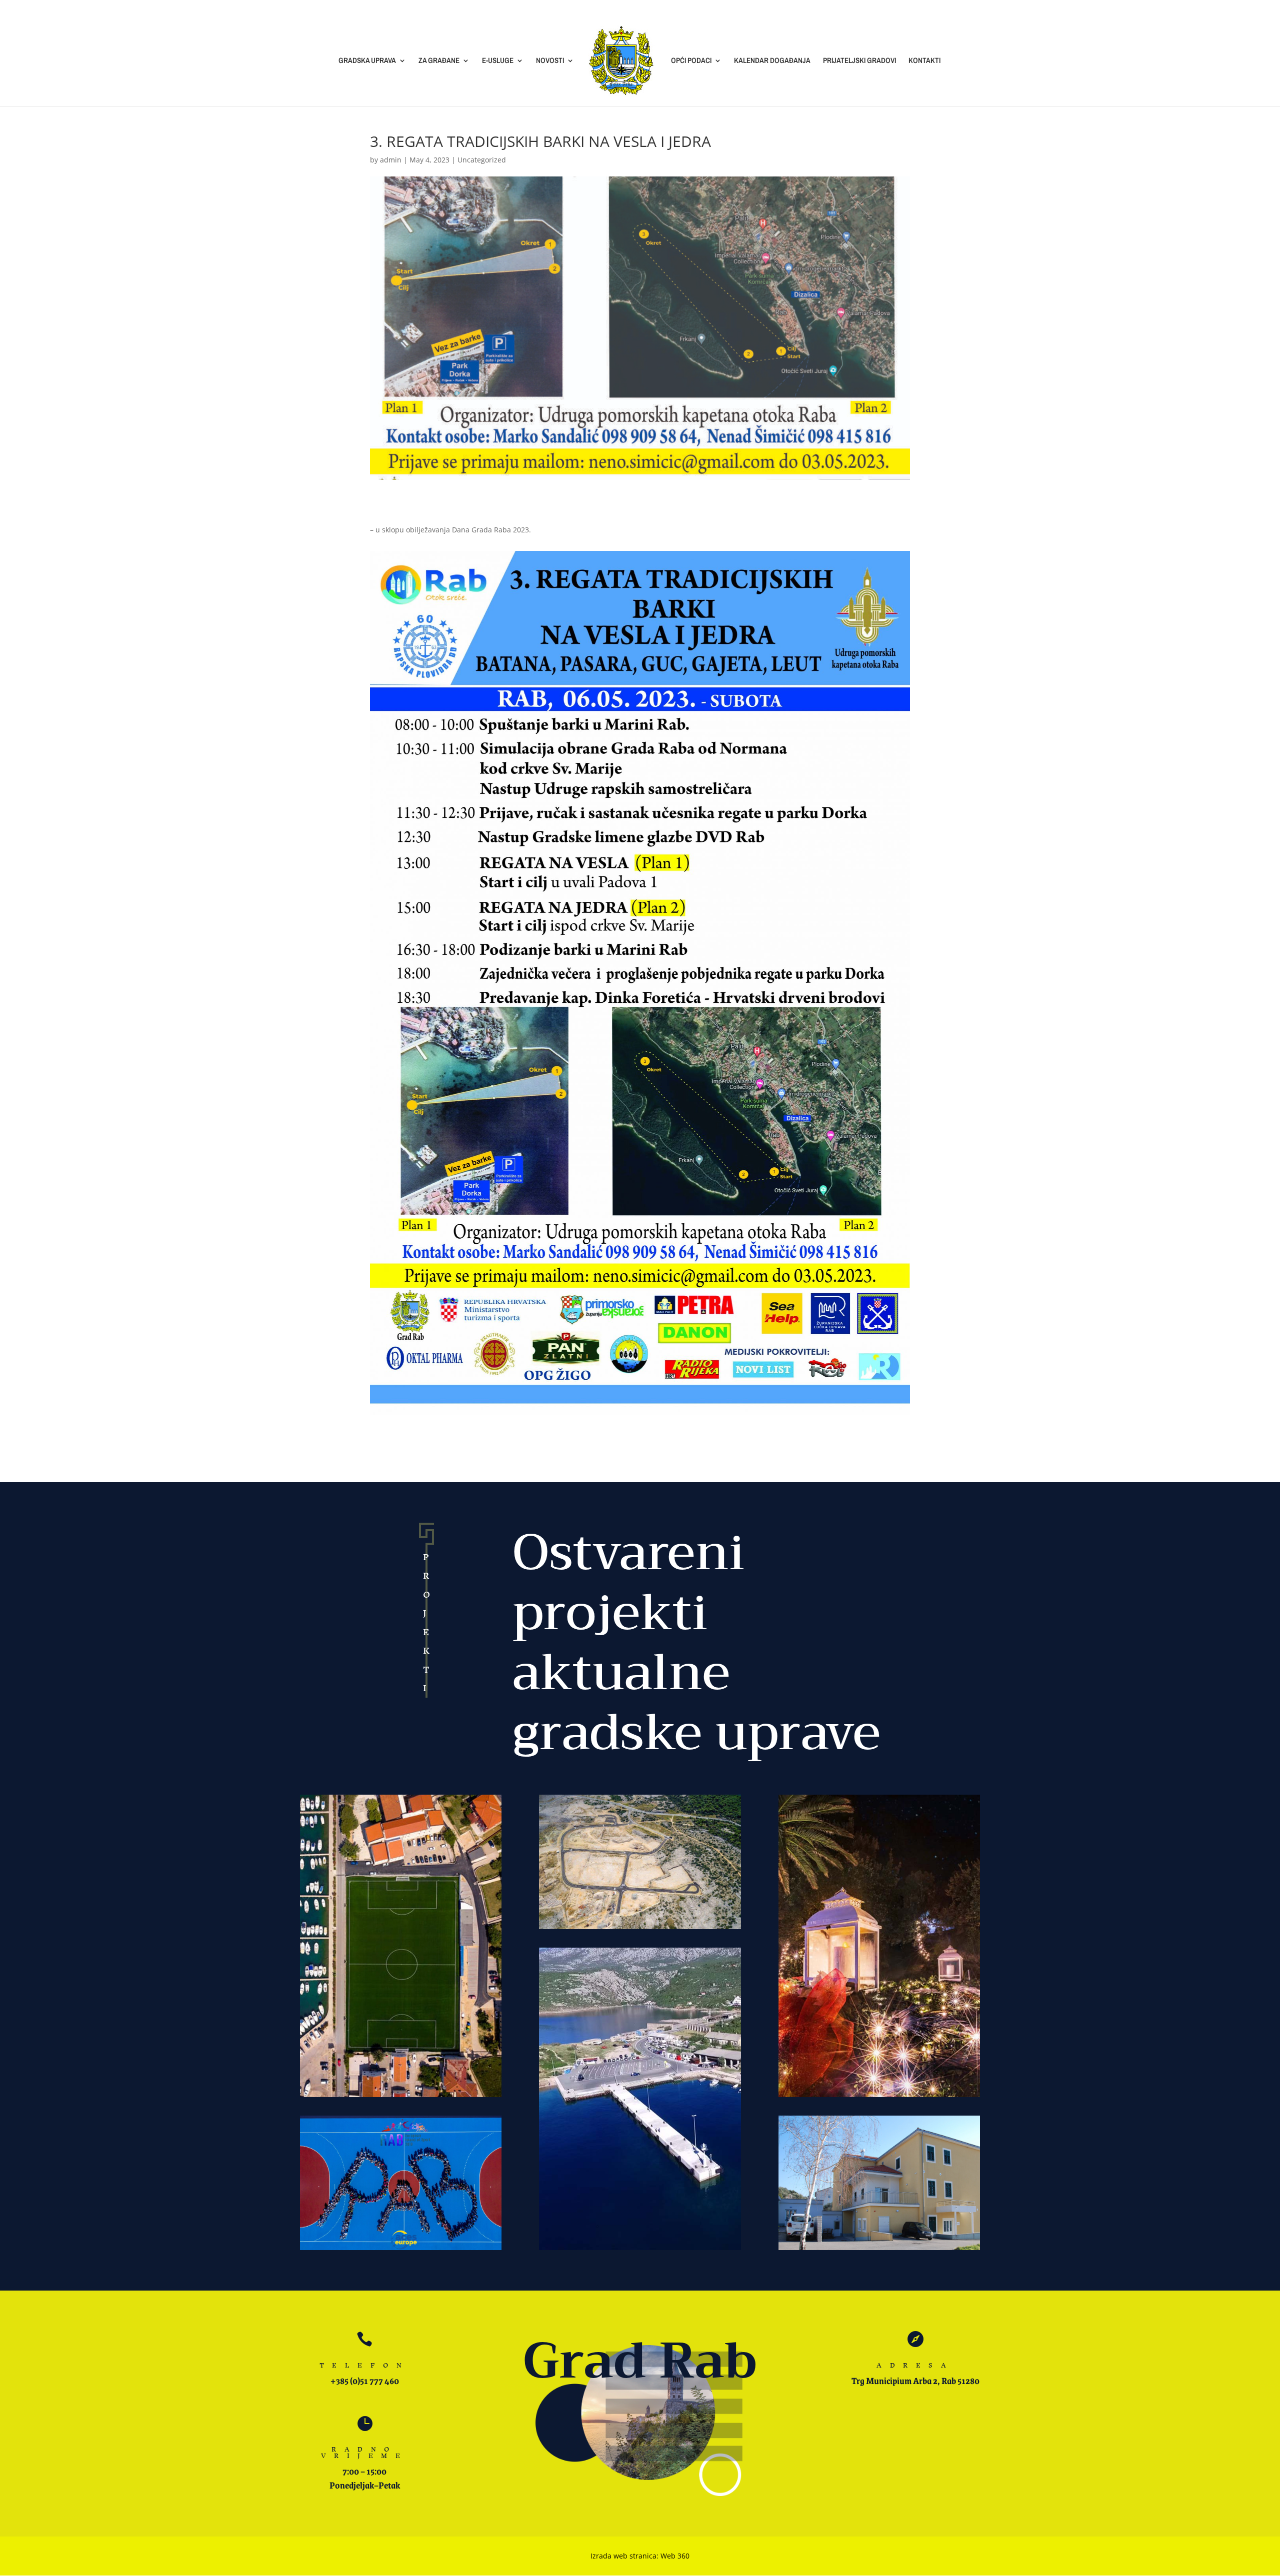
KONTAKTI (924, 61)
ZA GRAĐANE (439, 61)
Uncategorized (482, 160)
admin (391, 160)
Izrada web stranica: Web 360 (640, 2556)
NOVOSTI (550, 61)
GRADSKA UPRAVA (367, 61)
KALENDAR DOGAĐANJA (772, 61)
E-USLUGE (498, 61)
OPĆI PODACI (691, 61)
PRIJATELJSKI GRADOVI (859, 61)
